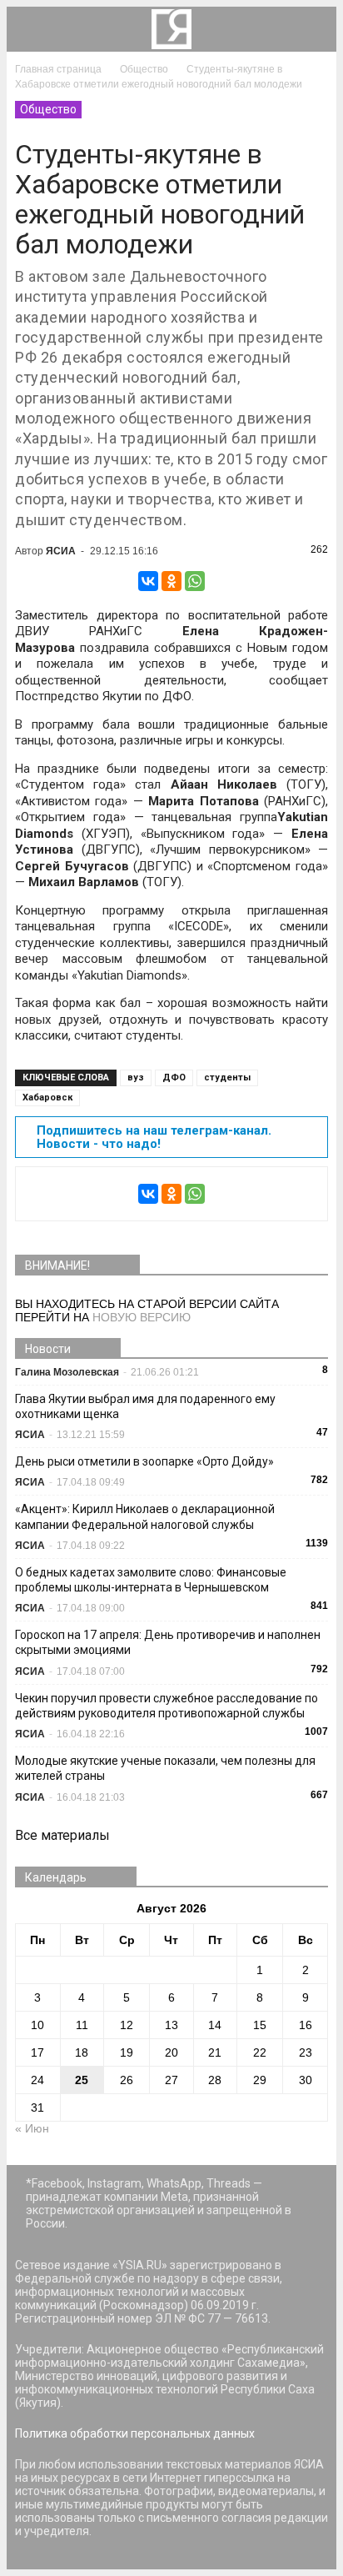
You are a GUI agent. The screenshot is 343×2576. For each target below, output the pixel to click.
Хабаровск (47, 1098)
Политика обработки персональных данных (135, 2433)
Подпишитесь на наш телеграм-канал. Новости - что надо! (154, 1137)
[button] (313, 29)
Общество (48, 109)
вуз (136, 1078)
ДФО (174, 1078)
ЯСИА (61, 551)
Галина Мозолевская (67, 1372)
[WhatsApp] (195, 581)
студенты (227, 1078)
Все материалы (62, 1835)
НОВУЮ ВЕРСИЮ (142, 1317)
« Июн (32, 2128)
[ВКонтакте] (148, 581)
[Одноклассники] (171, 581)
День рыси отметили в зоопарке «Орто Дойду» (144, 1461)
